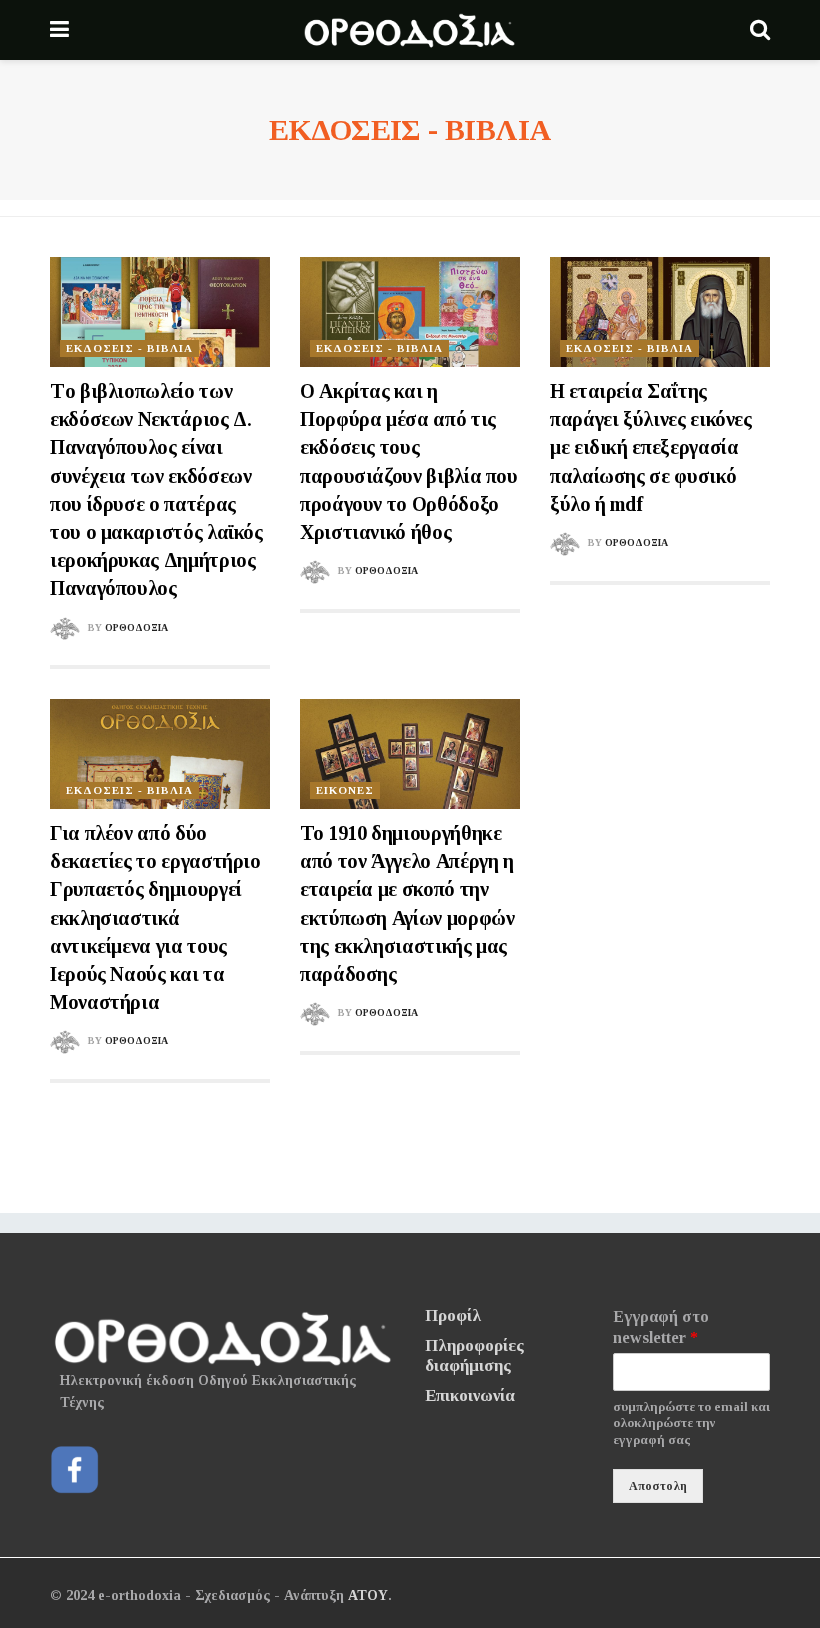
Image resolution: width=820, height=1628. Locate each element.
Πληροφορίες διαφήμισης (474, 1355)
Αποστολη (658, 1486)
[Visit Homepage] (409, 30)
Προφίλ (453, 1315)
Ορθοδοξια (136, 627)
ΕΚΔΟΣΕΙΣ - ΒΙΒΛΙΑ (129, 348)
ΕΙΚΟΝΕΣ (345, 790)
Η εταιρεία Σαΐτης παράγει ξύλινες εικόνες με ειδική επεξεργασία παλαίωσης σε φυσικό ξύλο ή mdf (651, 447)
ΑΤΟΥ (368, 1595)
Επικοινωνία (470, 1395)
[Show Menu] (59, 30)
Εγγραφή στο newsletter (661, 1327)
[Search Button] (760, 30)
